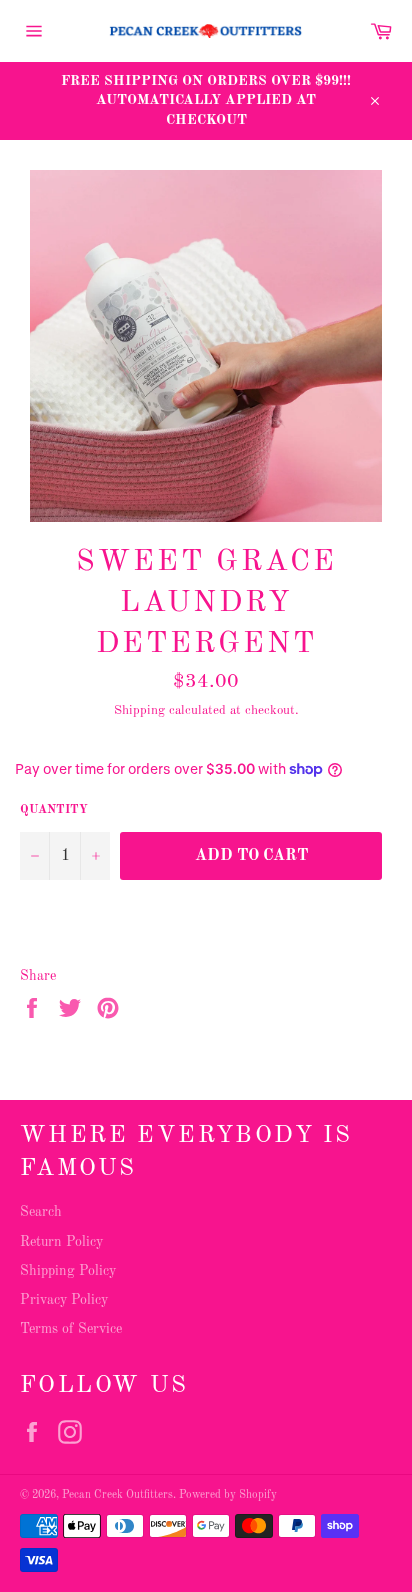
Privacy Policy (64, 1300)
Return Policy (61, 1242)
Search (41, 1212)
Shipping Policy (68, 1271)
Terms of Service (71, 1329)
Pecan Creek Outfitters (117, 1495)
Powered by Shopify (228, 1495)
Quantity (54, 810)
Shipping (139, 710)
